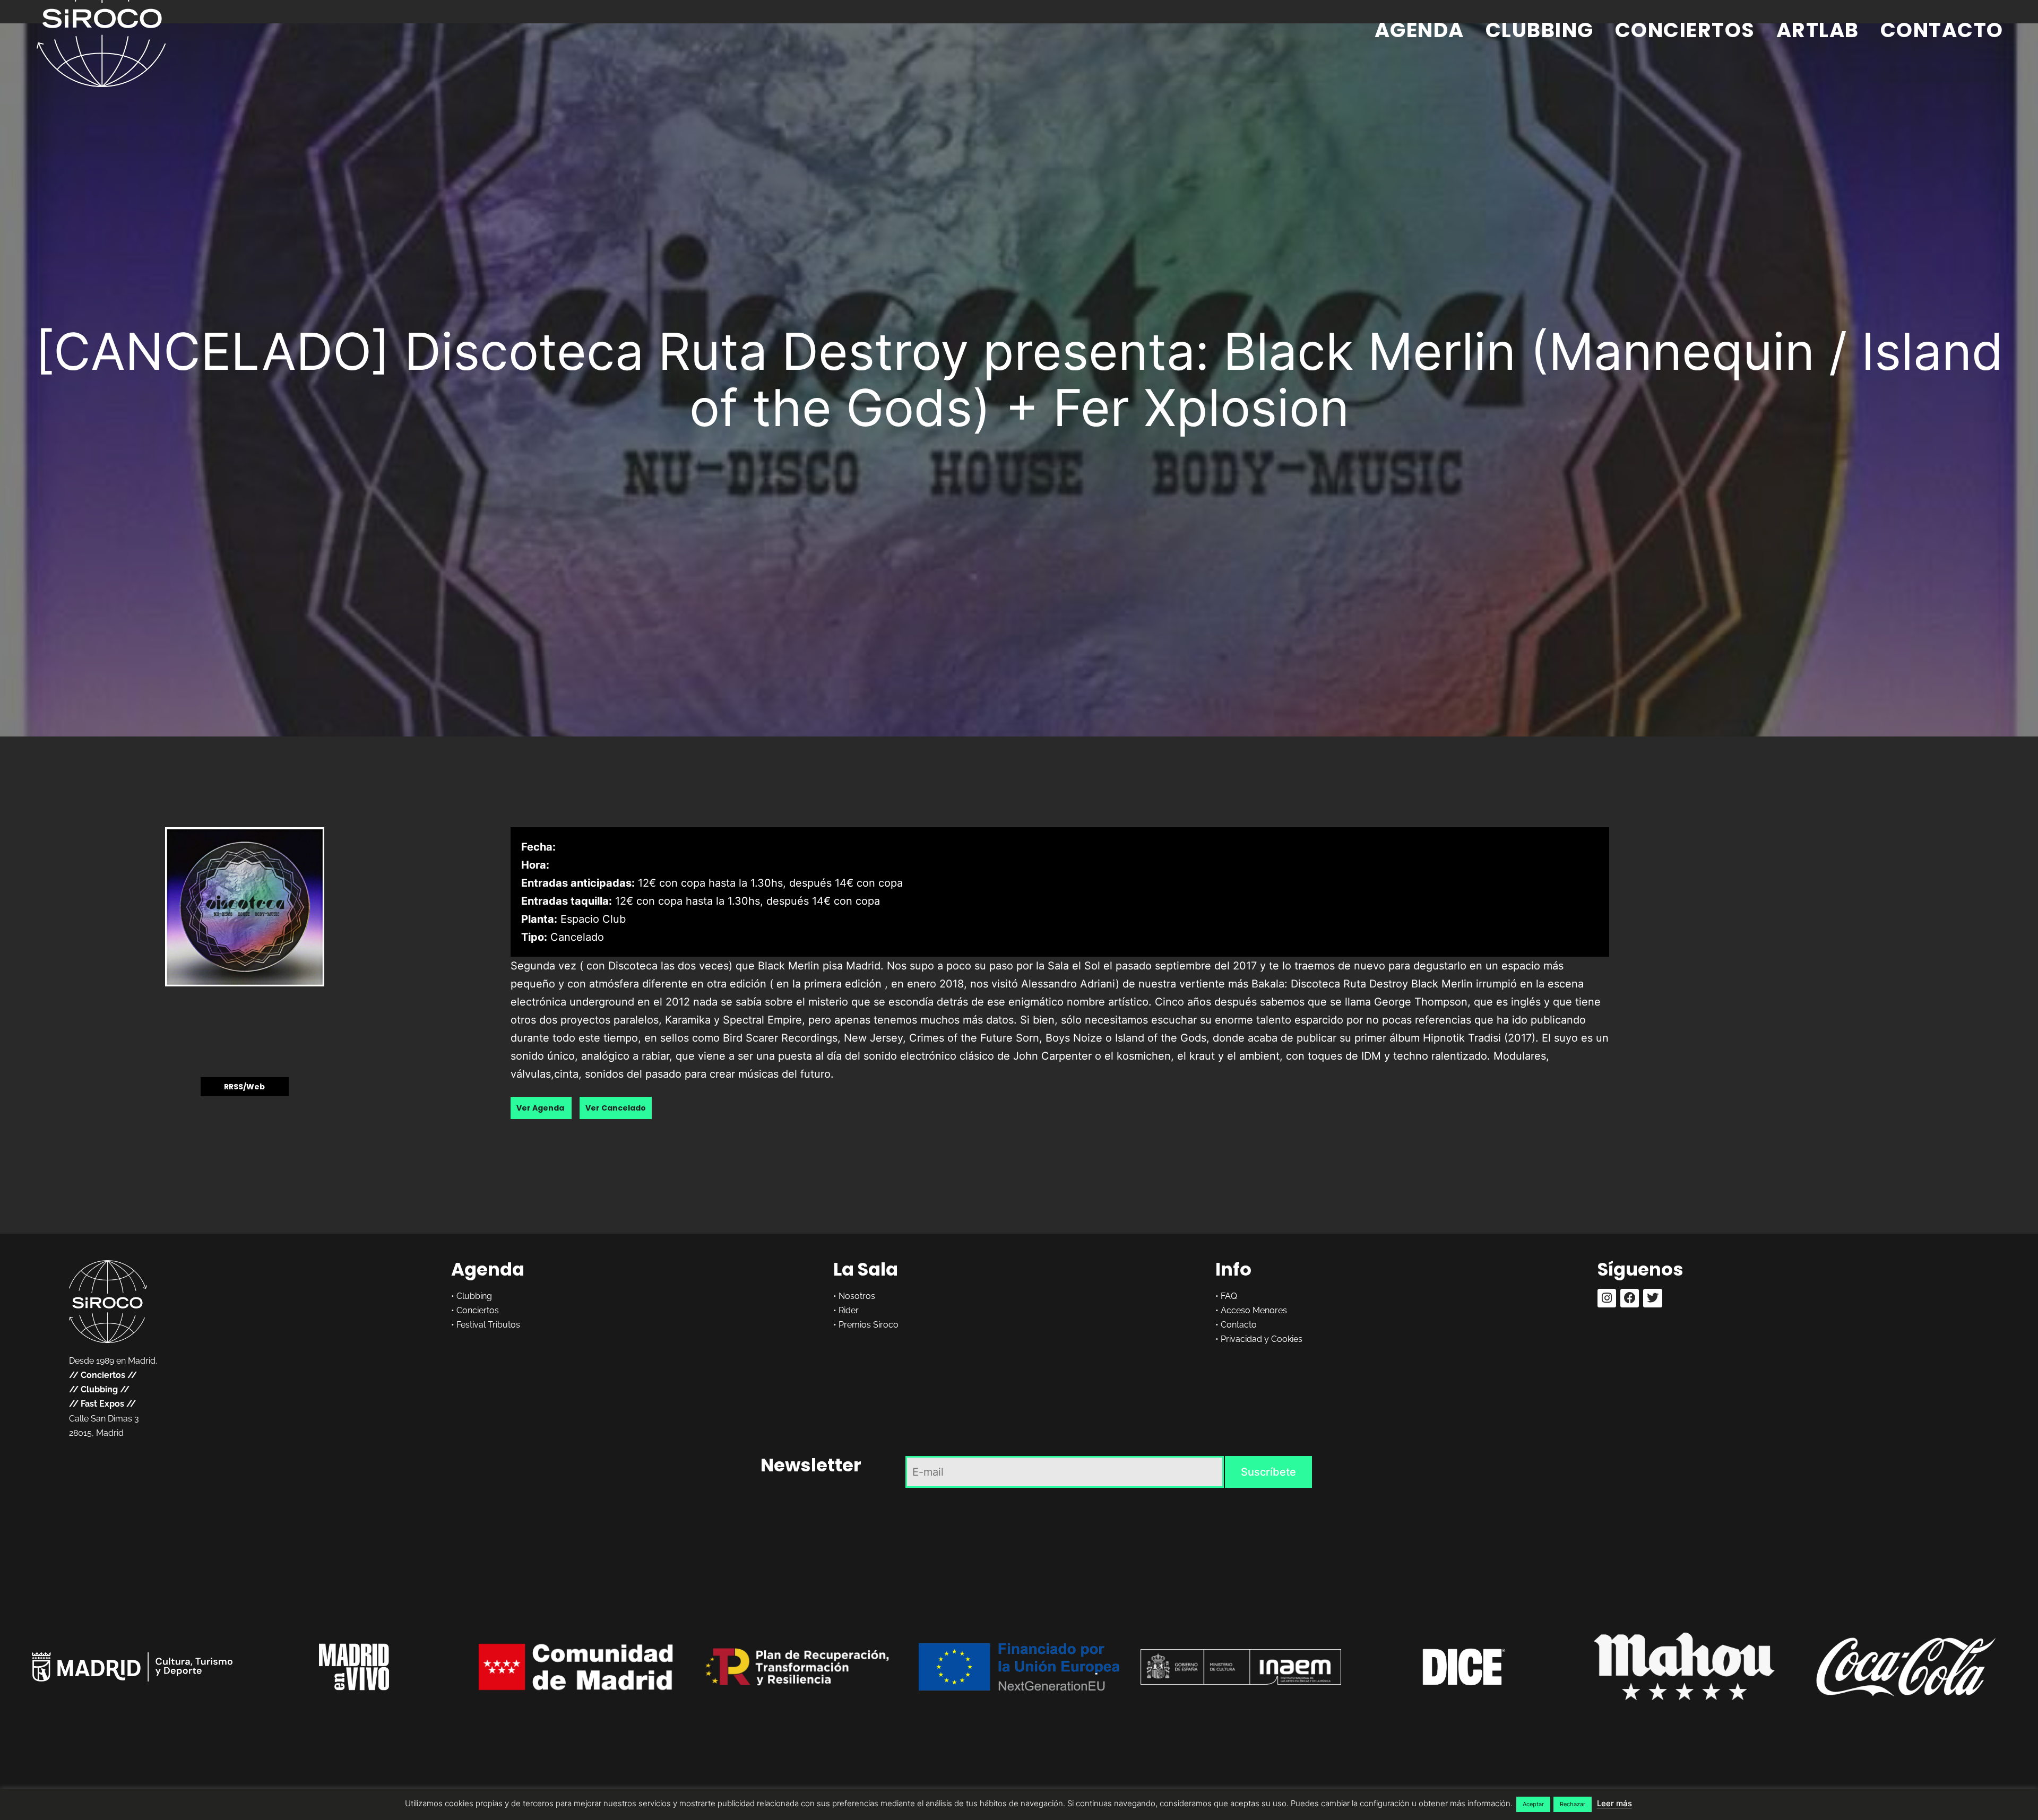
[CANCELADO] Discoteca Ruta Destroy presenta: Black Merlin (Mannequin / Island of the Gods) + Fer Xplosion (1019, 379)
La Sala (866, 1269)
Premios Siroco (869, 1325)
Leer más (1614, 1803)
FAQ (1229, 1296)
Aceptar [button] (1533, 1804)
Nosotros (857, 1296)
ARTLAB (1818, 30)
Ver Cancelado (616, 1108)
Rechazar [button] (1573, 1804)
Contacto (1942, 30)
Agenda (1419, 30)
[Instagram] (1607, 1298)
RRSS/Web (244, 1087)
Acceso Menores (1254, 1310)
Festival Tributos (488, 1325)
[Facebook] (1630, 1298)
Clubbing (1540, 30)
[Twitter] (1652, 1298)
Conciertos (1685, 30)
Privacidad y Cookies (1262, 1339)
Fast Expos (102, 1404)
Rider (849, 1310)
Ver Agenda (541, 1108)
